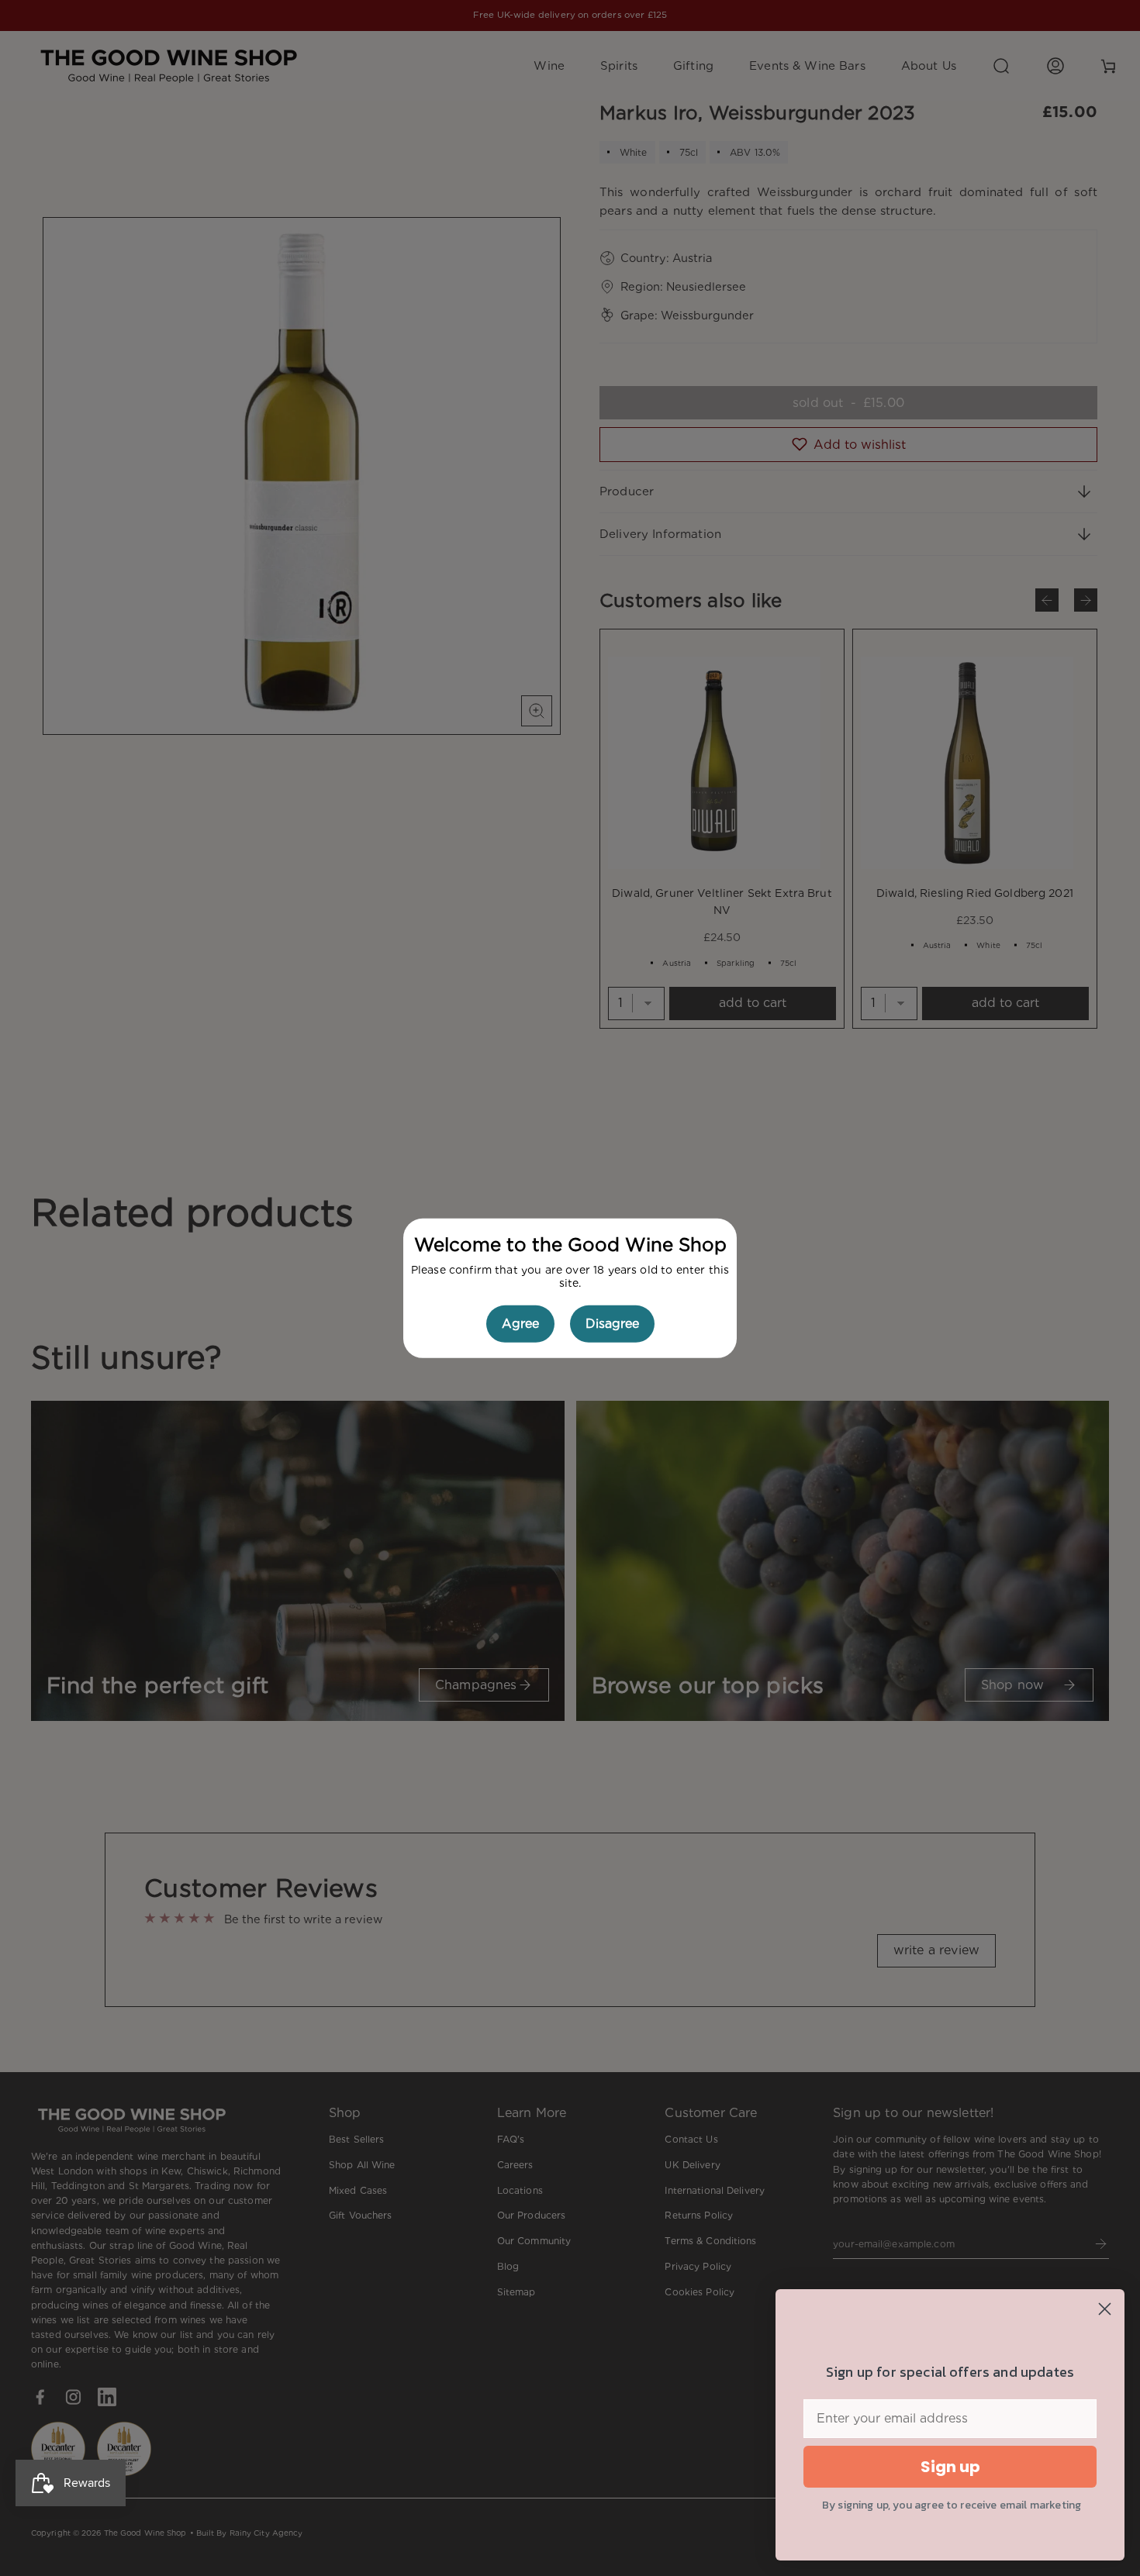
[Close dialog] (1105, 2309)
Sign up (950, 2467)
